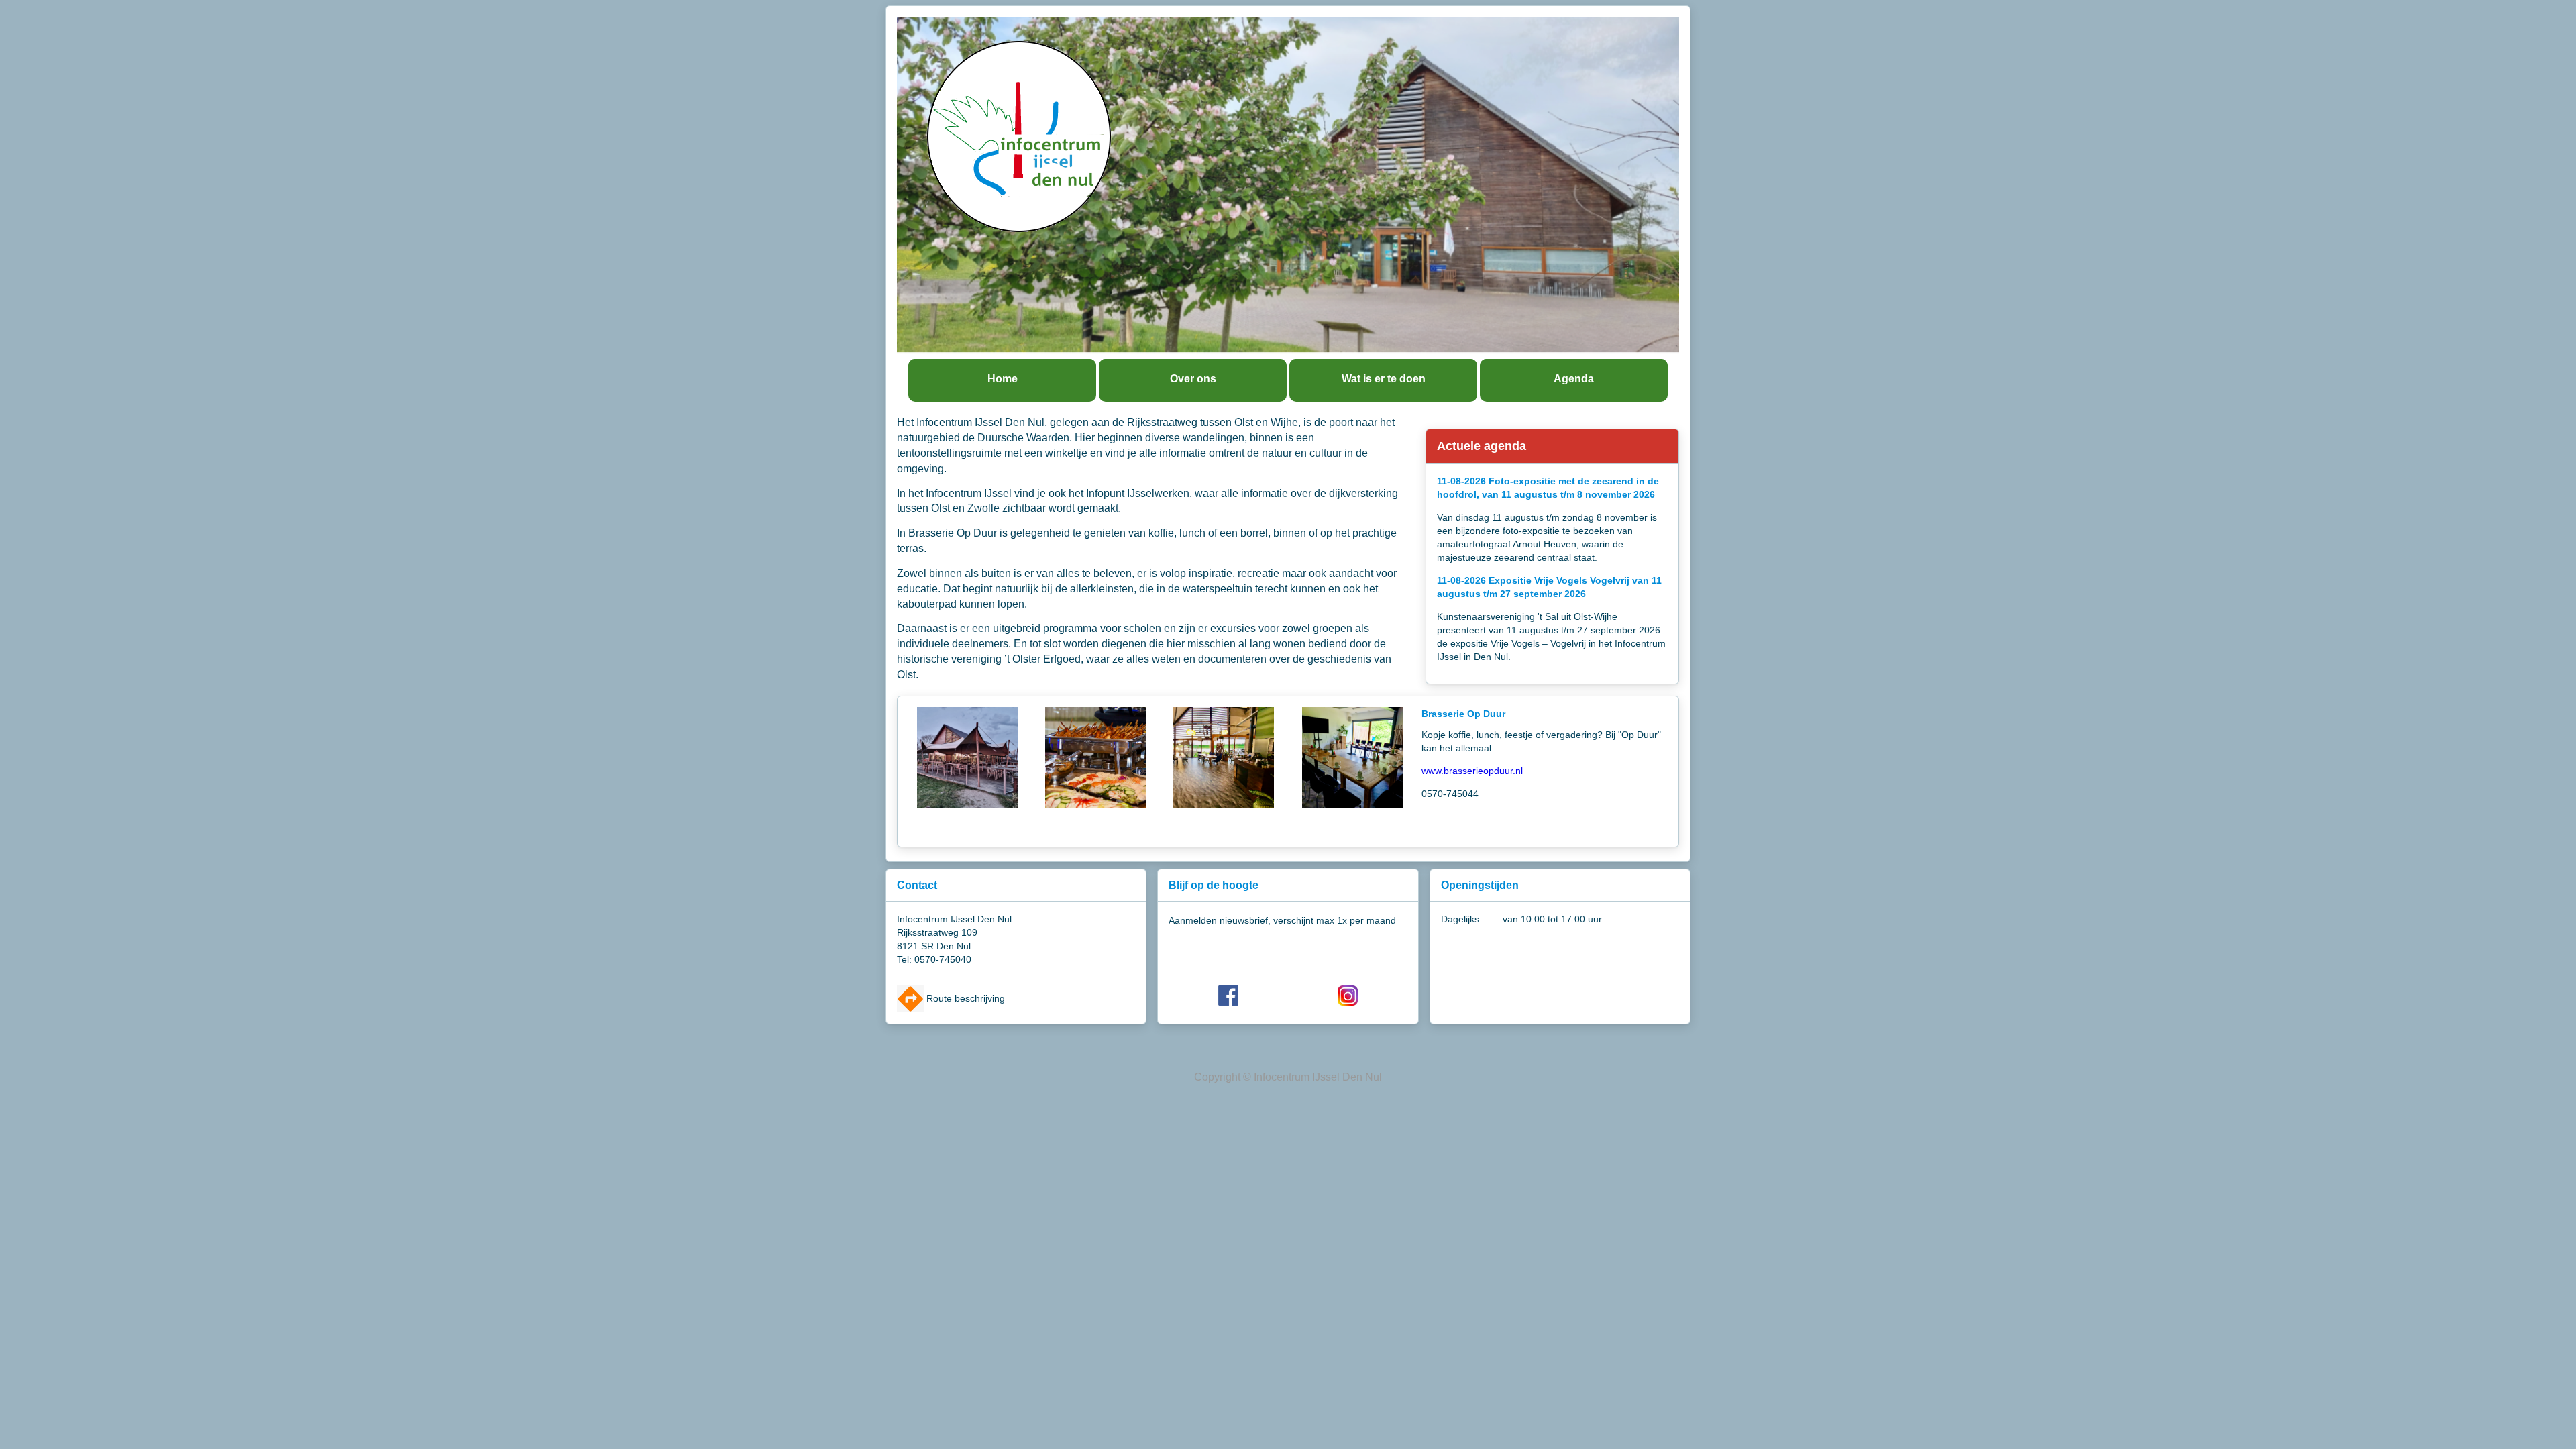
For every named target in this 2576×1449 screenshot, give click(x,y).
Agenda (1574, 379)
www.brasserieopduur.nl (1472, 771)
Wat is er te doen (1384, 379)
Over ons (1193, 379)
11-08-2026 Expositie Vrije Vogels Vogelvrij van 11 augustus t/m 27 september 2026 (1549, 587)
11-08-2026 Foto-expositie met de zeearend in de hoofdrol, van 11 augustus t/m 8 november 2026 (1548, 488)
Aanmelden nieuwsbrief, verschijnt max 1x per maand (1282, 920)
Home (1003, 379)
